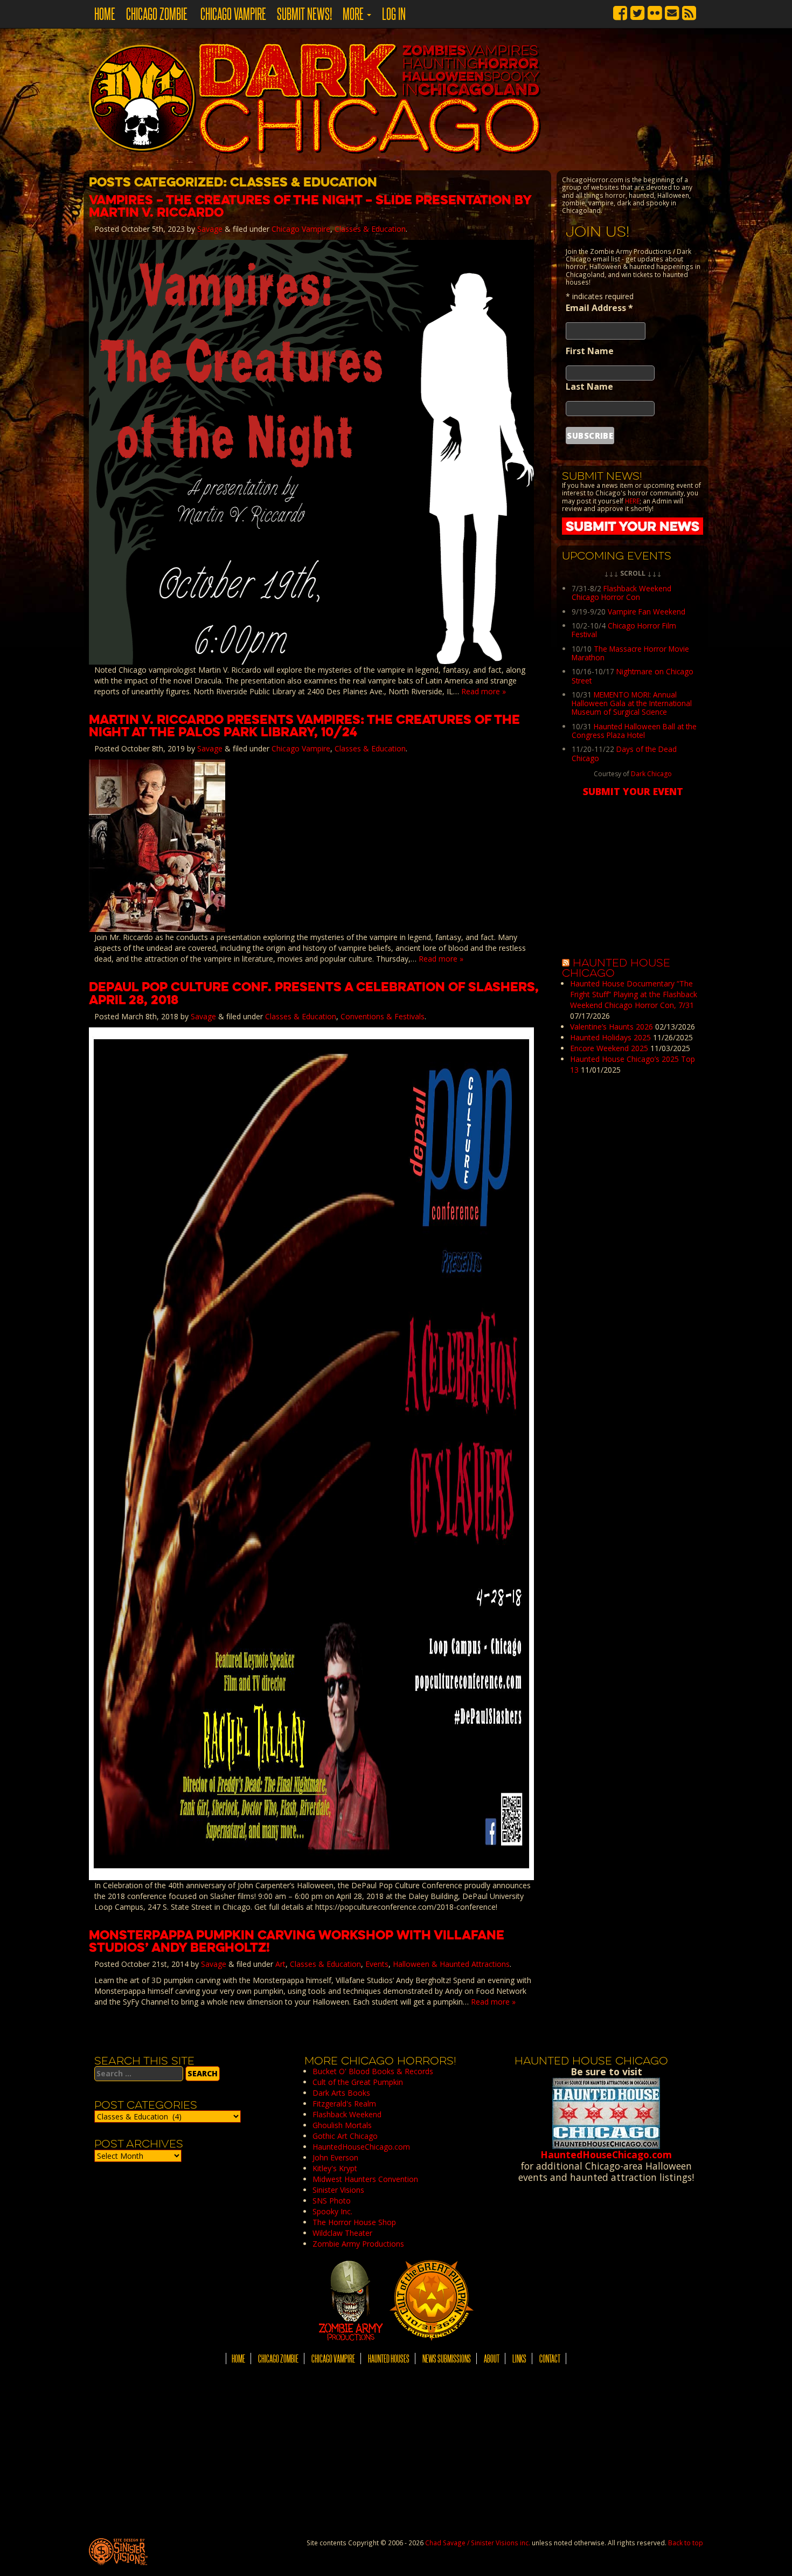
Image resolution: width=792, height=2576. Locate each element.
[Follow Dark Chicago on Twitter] (637, 11)
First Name (590, 351)
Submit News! (304, 13)
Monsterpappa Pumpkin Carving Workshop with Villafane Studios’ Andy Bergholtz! (297, 1941)
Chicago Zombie (157, 13)
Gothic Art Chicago (345, 2136)
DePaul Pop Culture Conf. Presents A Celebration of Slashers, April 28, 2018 (314, 993)
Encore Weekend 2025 (609, 1048)
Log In (394, 13)
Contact (550, 2359)
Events (377, 1964)
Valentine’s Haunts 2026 (612, 1027)
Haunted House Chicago (616, 968)
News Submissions (447, 2359)
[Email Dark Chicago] (672, 11)
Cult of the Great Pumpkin (358, 2082)
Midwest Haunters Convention (365, 2179)
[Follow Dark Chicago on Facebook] (620, 11)
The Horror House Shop (354, 2222)
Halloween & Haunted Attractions (451, 1964)
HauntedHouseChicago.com (361, 2147)
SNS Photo (332, 2201)
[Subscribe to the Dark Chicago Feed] (689, 11)
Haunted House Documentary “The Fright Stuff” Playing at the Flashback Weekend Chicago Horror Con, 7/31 (634, 994)
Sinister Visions (338, 2190)
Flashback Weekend (347, 2114)
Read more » (484, 691)
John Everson (335, 2157)
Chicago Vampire (232, 13)
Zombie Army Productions (358, 2244)
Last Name (589, 386)
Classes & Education (370, 229)
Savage (210, 229)
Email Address (599, 308)
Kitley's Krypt (335, 2168)
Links (519, 2359)
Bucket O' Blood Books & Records (373, 2071)
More (354, 13)
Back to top (686, 2543)
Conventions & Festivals (383, 1016)
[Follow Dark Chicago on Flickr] (655, 11)
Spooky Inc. (332, 2211)
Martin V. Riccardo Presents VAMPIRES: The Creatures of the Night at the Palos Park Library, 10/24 (304, 726)
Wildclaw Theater (342, 2233)
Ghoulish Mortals (342, 2125)
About (492, 2359)
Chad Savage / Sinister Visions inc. (478, 2543)
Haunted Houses (389, 2359)
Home (105, 13)
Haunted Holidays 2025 (610, 1037)
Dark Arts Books (341, 2093)
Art (280, 1964)
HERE (632, 501)
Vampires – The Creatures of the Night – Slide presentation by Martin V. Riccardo (310, 206)
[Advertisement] (633, 1248)
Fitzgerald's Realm (344, 2104)
